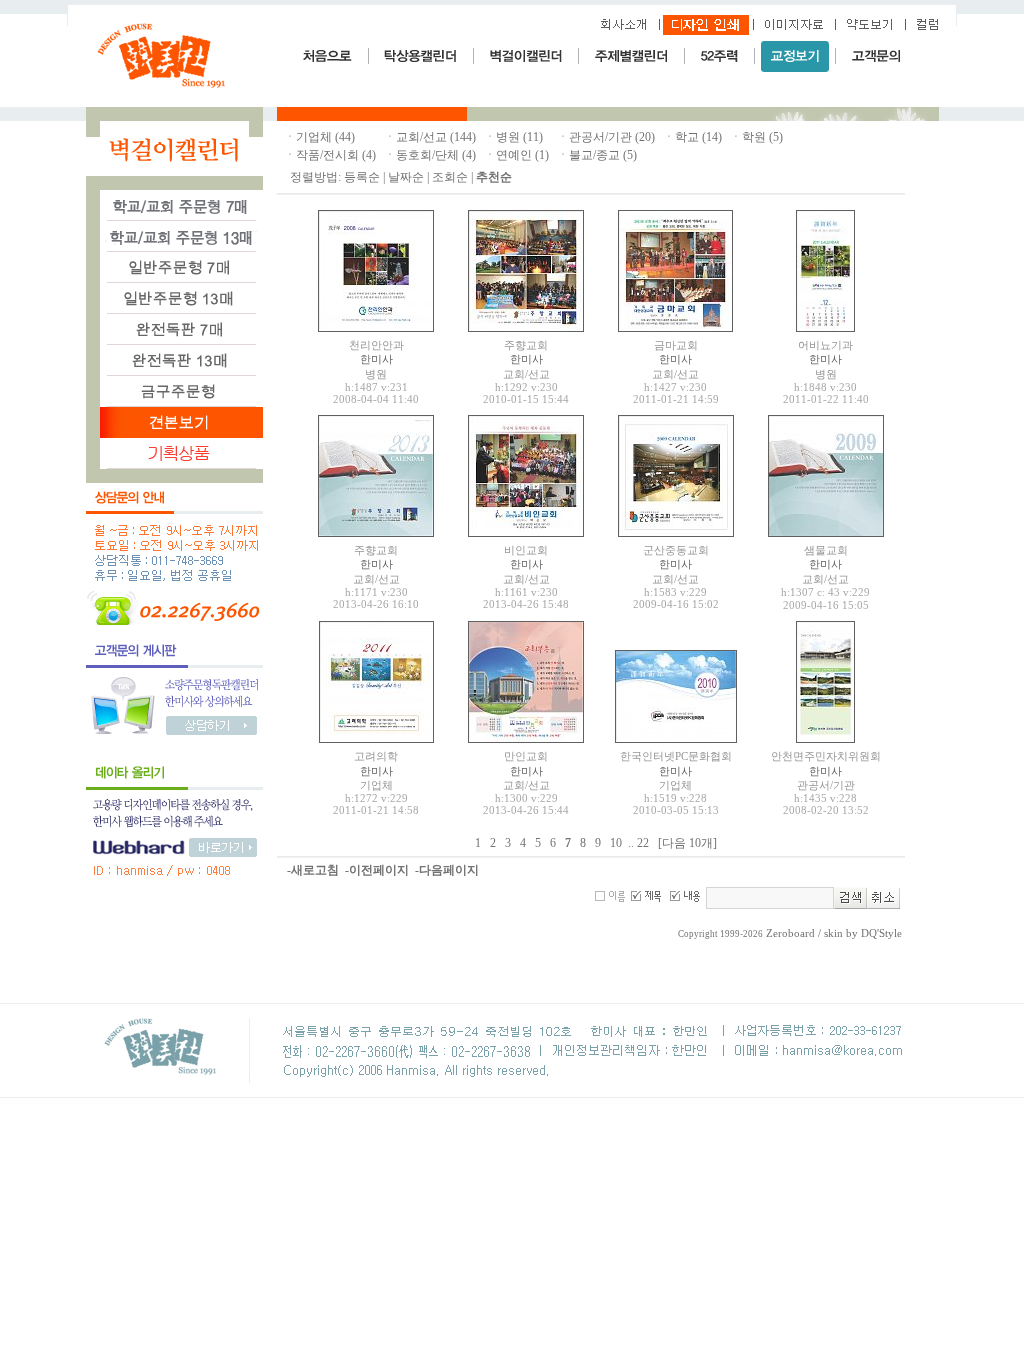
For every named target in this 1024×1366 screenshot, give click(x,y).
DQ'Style (881, 933)
